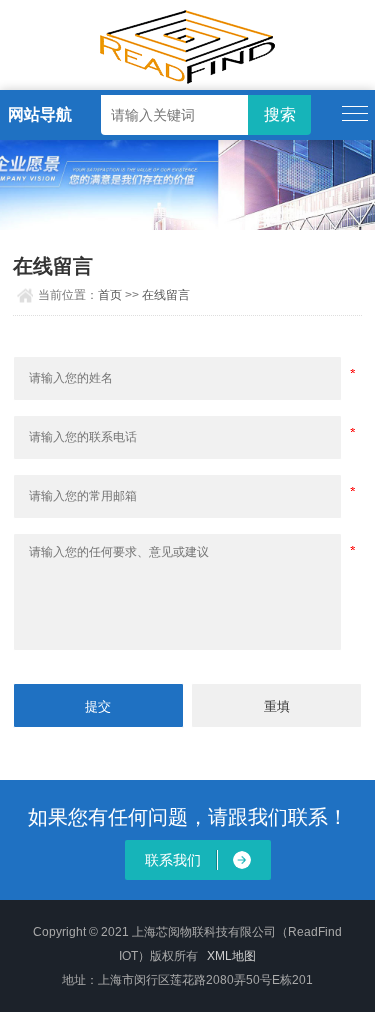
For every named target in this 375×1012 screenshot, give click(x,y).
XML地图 (231, 956)
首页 (110, 295)
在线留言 (166, 295)
